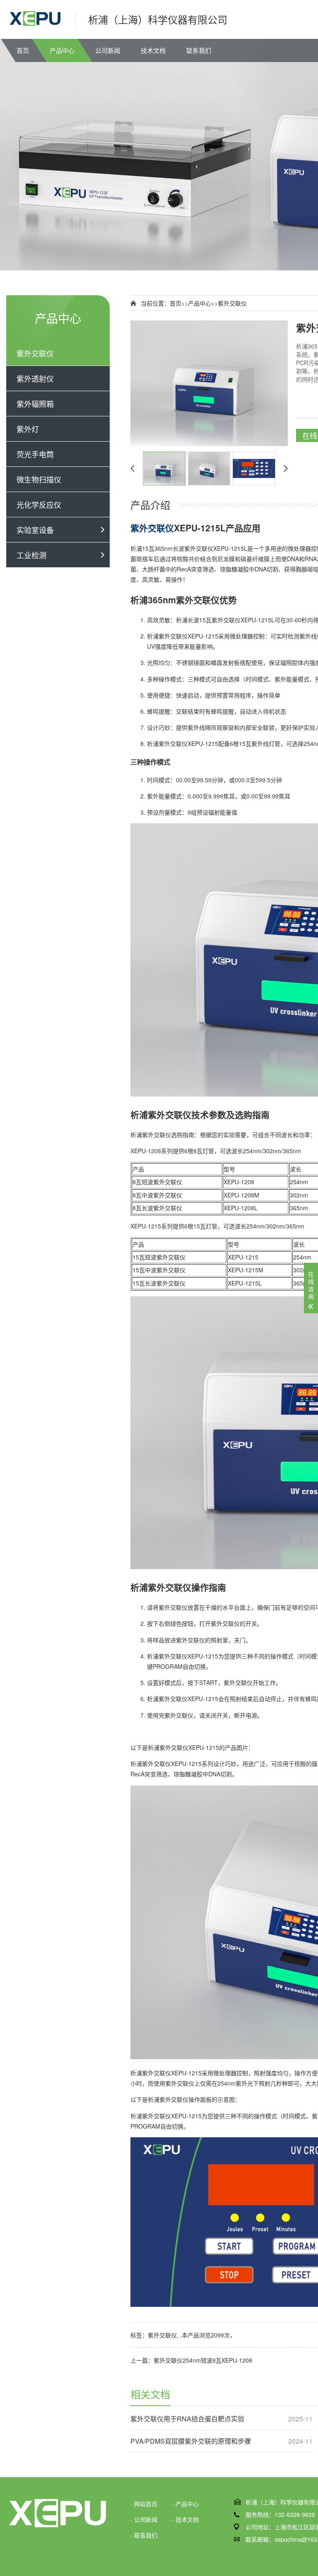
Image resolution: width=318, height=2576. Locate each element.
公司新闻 (108, 50)
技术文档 (153, 50)
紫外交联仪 (35, 353)
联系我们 (199, 50)
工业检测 (31, 555)
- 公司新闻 (144, 2519)
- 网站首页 (144, 2504)
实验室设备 (35, 530)
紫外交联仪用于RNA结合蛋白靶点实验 (222, 2419)
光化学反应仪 (39, 504)
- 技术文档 (185, 2519)
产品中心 (62, 50)
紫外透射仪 (35, 378)
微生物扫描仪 (39, 479)
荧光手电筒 (35, 454)
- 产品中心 (185, 2504)
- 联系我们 (144, 2535)
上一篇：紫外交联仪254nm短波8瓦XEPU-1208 (191, 2360)
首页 (23, 50)
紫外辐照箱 (35, 404)
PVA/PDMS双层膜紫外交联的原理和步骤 (222, 2441)
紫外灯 (28, 429)
